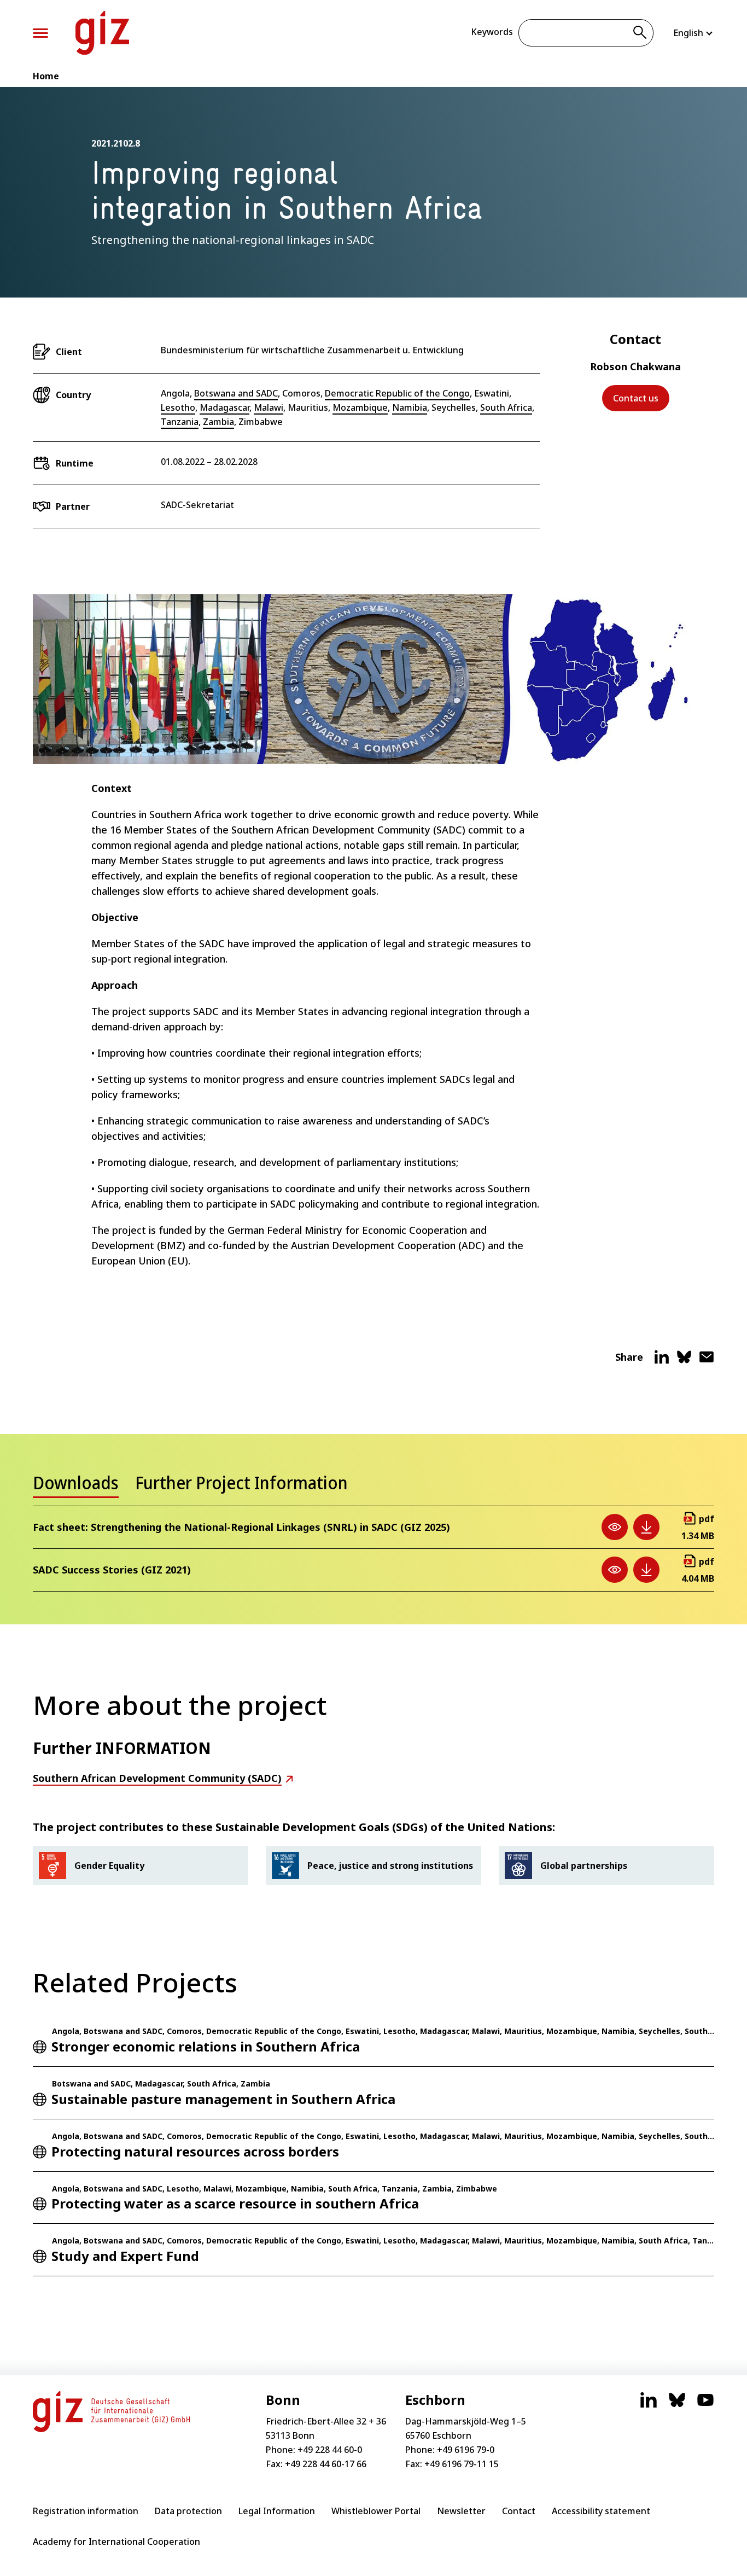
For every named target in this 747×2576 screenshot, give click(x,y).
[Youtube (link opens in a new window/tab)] (705, 2405)
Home (46, 76)
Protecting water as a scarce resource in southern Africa (235, 2203)
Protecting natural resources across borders (195, 2151)
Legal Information (277, 2511)
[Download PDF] (646, 1527)
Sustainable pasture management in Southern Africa (223, 2099)
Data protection (188, 2511)
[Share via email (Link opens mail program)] (707, 1361)
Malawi (269, 407)
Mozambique (360, 407)
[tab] (76, 1486)
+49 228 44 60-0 (330, 2450)
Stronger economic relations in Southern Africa (206, 2046)
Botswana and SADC (236, 393)
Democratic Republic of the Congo (397, 393)
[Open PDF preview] (615, 1527)
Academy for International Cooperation (116, 2542)
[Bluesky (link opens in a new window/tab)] (677, 2405)
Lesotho (178, 407)
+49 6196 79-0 (466, 2450)
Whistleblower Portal (376, 2511)
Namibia (410, 407)
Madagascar (224, 407)
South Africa (506, 407)
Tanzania (180, 422)
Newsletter (461, 2511)
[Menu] (40, 33)
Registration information (86, 2511)
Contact (519, 2511)
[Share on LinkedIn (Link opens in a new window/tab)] (662, 1361)
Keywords (492, 32)
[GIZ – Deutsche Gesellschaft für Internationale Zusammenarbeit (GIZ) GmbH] (102, 33)
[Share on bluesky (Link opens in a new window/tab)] (684, 1361)
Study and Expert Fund (125, 2256)
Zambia (218, 422)
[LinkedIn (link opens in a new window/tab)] (649, 2405)
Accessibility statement (601, 2511)
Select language (694, 33)
